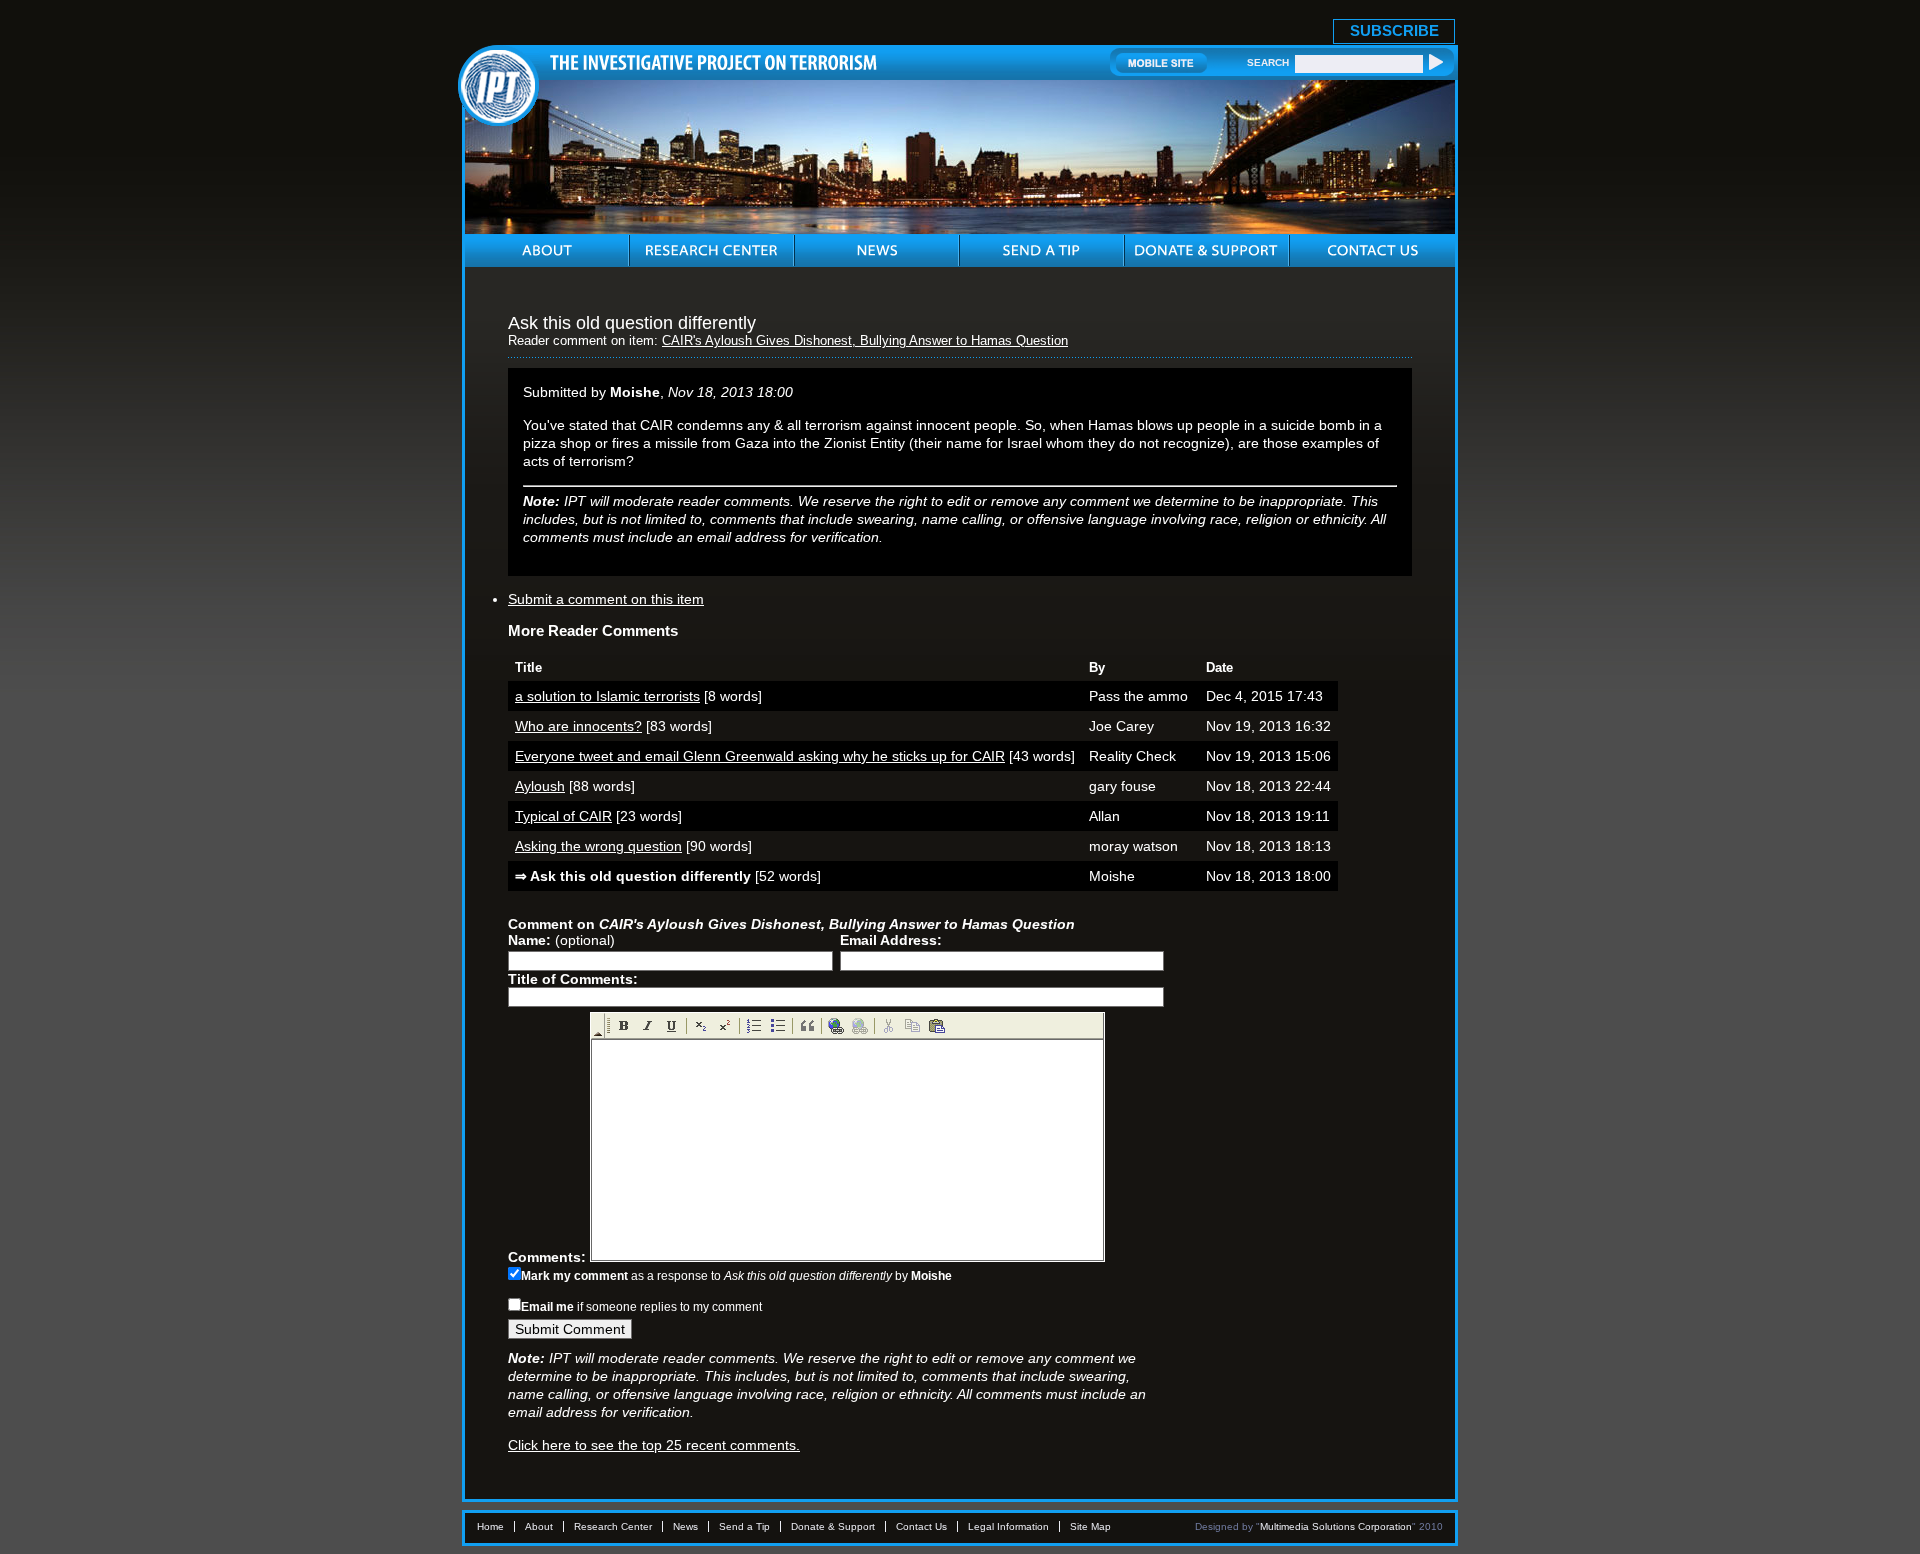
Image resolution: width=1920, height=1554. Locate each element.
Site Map (1090, 1526)
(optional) (561, 940)
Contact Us (921, 1526)
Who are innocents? (578, 726)
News (685, 1526)
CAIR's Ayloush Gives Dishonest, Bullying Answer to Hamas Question (865, 341)
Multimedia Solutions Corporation (1336, 1526)
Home (490, 1526)
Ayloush (540, 786)
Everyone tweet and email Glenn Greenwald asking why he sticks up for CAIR (760, 756)
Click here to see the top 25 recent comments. (654, 1445)
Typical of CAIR (563, 816)
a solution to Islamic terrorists (607, 696)
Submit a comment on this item (606, 599)
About (539, 1526)
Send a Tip (744, 1526)
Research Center (613, 1526)
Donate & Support (833, 1526)
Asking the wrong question (598, 846)
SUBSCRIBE (1394, 30)
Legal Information (1008, 1526)
